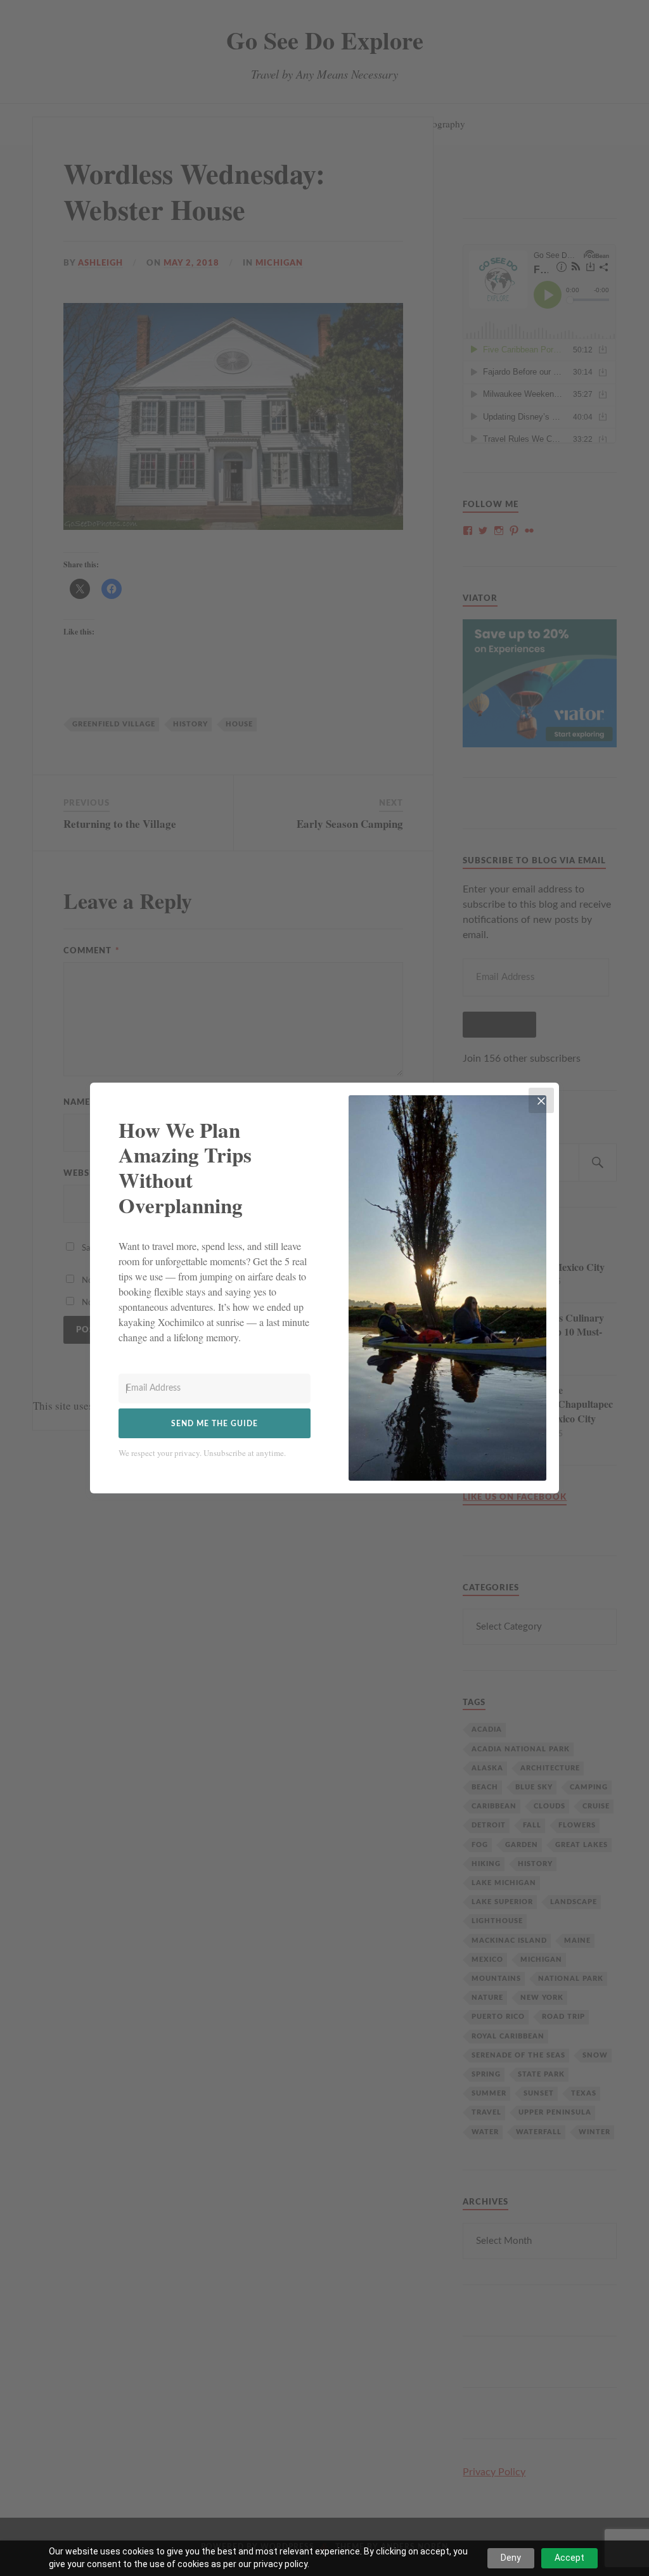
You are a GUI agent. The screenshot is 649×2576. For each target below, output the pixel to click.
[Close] (541, 1100)
